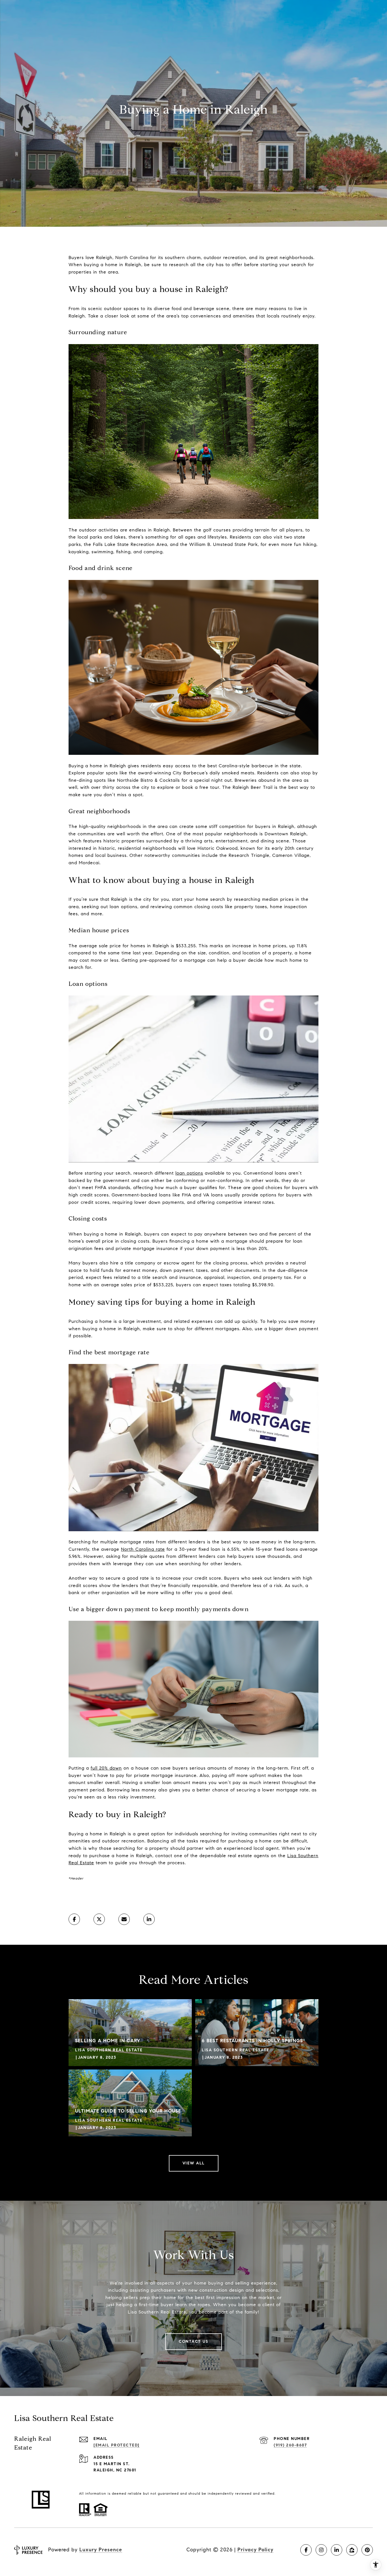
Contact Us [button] (193, 2341)
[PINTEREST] (367, 2550)
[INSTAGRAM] (321, 2550)
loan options (189, 1173)
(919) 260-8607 (290, 2445)
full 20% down (106, 1768)
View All (194, 2163)
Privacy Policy (255, 2550)
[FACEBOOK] (306, 2550)
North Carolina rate (143, 1549)
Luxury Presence (101, 2550)
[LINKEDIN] (337, 2550)
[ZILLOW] (352, 2550)
